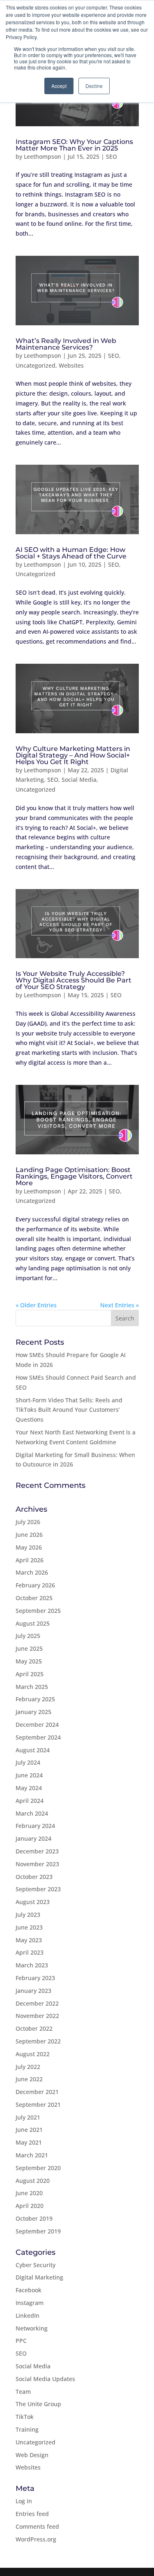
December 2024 (37, 1725)
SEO (111, 156)
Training (27, 2429)
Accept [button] (59, 86)
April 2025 (30, 1674)
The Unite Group (38, 2404)
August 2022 (33, 2054)
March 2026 (32, 1572)
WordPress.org (36, 2539)
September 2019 (38, 2231)
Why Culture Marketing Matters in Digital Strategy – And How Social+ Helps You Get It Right (73, 755)
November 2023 (37, 1864)
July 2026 (28, 1522)
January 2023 (33, 1991)
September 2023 (38, 1889)
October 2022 (34, 2028)
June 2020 (29, 2193)
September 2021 (38, 2105)
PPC (21, 2341)
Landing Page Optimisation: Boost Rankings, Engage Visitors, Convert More (74, 1176)
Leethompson (43, 156)
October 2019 (34, 2218)
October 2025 (34, 1598)
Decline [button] (94, 86)
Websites (71, 365)
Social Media (79, 780)
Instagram (30, 2303)
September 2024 (38, 1737)
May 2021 (29, 2142)
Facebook (29, 2290)
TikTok (25, 2417)
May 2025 (29, 1661)
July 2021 (28, 2117)
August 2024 (33, 1750)
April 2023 (30, 1952)
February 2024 (35, 1826)
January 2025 (33, 1712)
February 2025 (35, 1699)
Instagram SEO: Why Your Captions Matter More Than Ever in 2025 (74, 145)
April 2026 (30, 1560)
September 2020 (38, 2168)
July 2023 (28, 1915)
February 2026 (35, 1585)
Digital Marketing (39, 2277)
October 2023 (34, 1877)
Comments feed (37, 2526)
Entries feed (32, 2514)
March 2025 (32, 1687)
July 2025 (28, 1636)
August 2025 (33, 1623)
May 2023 (29, 1940)
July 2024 (28, 1762)
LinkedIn (28, 2315)
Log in (24, 2501)
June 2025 (29, 1648)
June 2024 (29, 1775)
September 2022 (38, 2041)
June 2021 (29, 2130)
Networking (32, 2328)
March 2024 (32, 1813)
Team (23, 2392)
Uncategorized (36, 365)
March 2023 (32, 1965)
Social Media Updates (45, 2379)
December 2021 (37, 2092)
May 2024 (29, 1788)
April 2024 (30, 1801)
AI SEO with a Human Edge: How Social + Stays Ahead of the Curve (71, 553)
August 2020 (33, 2181)
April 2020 (30, 2206)
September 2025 (38, 1611)
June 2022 (29, 2079)
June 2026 (29, 1535)
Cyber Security (36, 2265)
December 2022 (37, 2003)
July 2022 (28, 2067)
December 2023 (37, 1851)
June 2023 (29, 1927)
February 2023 (35, 1978)
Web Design (32, 2455)
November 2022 (37, 2016)
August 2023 (33, 1902)
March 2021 (32, 2155)
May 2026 (29, 1547)
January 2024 (33, 1838)
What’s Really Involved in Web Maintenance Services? (66, 344)
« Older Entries (36, 1305)
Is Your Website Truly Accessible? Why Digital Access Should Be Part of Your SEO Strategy (74, 980)
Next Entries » (120, 1305)
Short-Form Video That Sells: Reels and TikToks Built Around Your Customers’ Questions (69, 1410)
